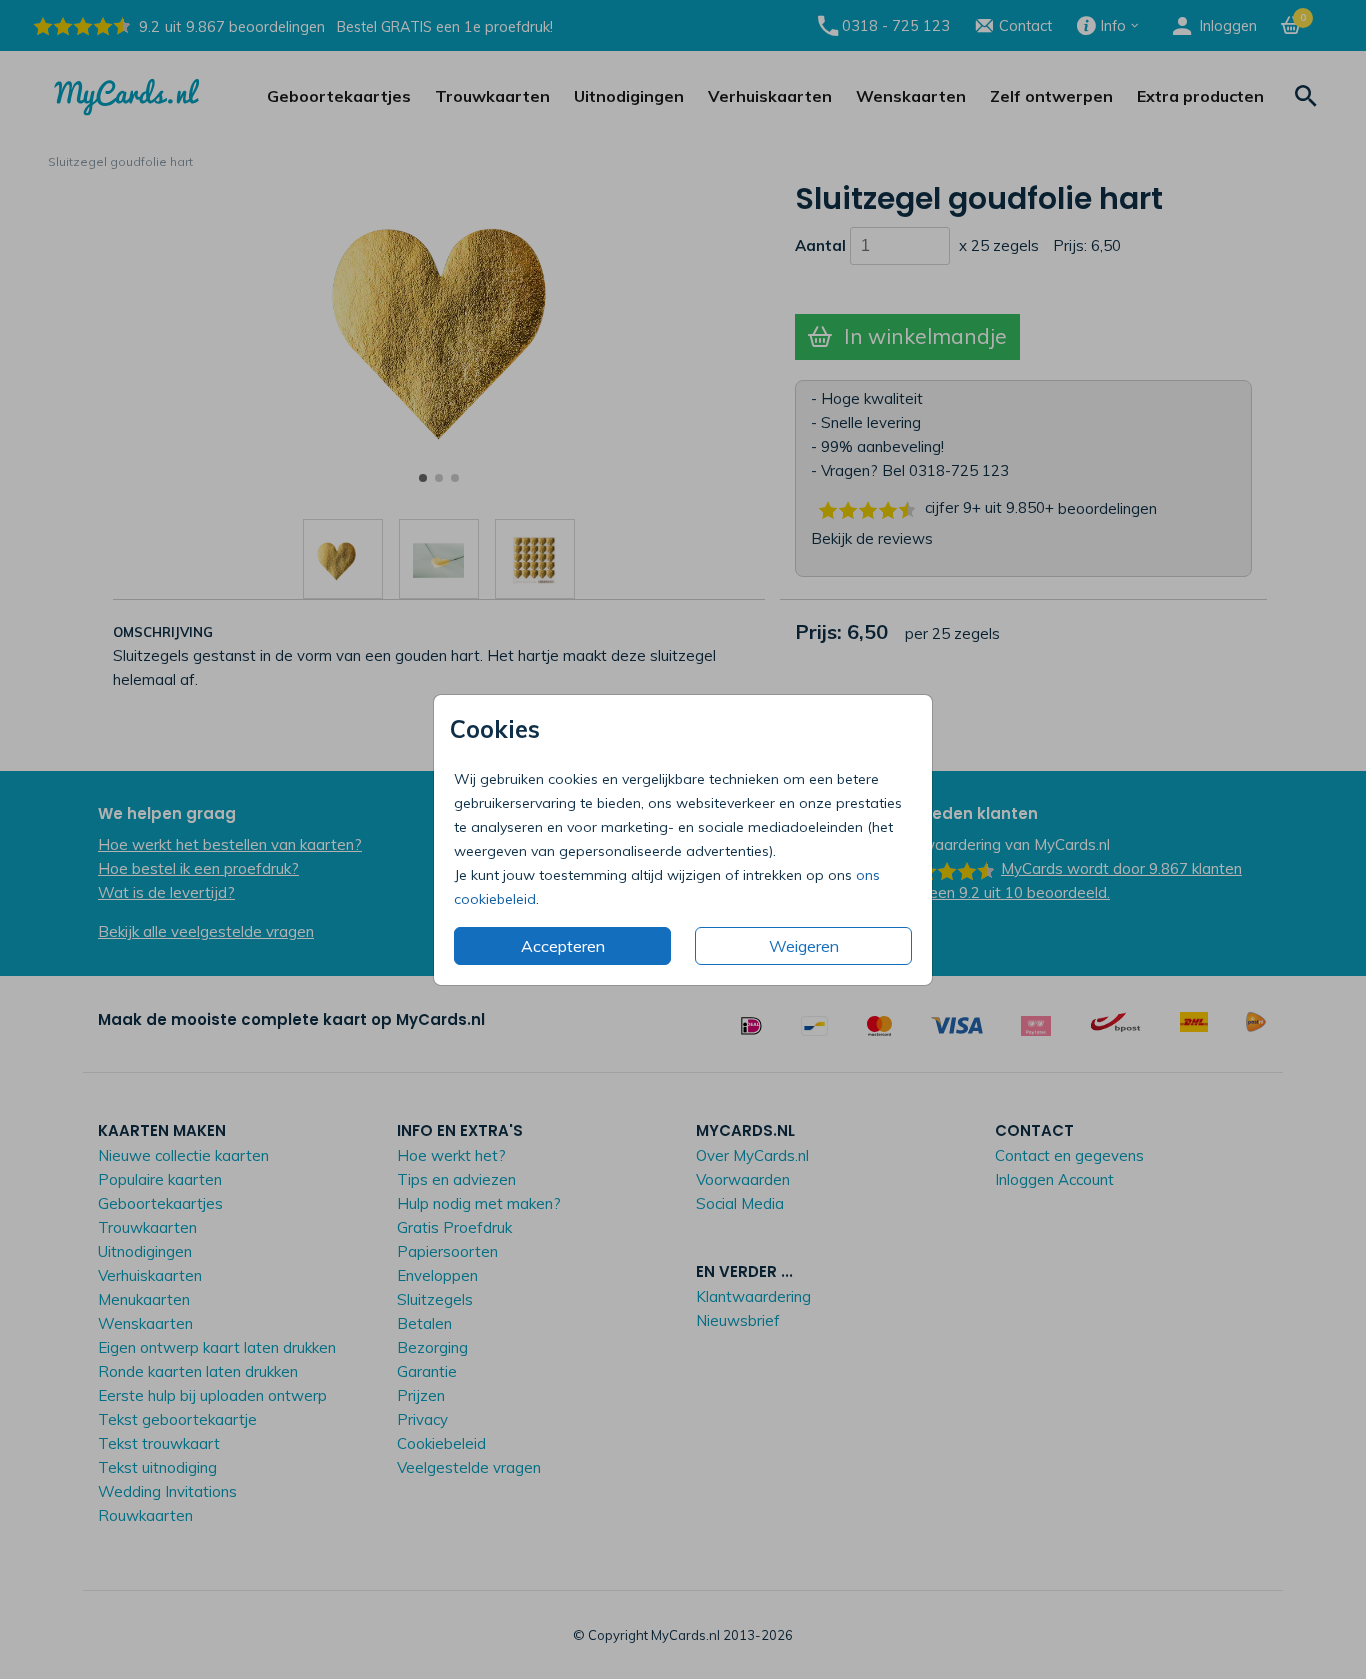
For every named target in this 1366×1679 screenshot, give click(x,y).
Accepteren (563, 946)
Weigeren (804, 946)
